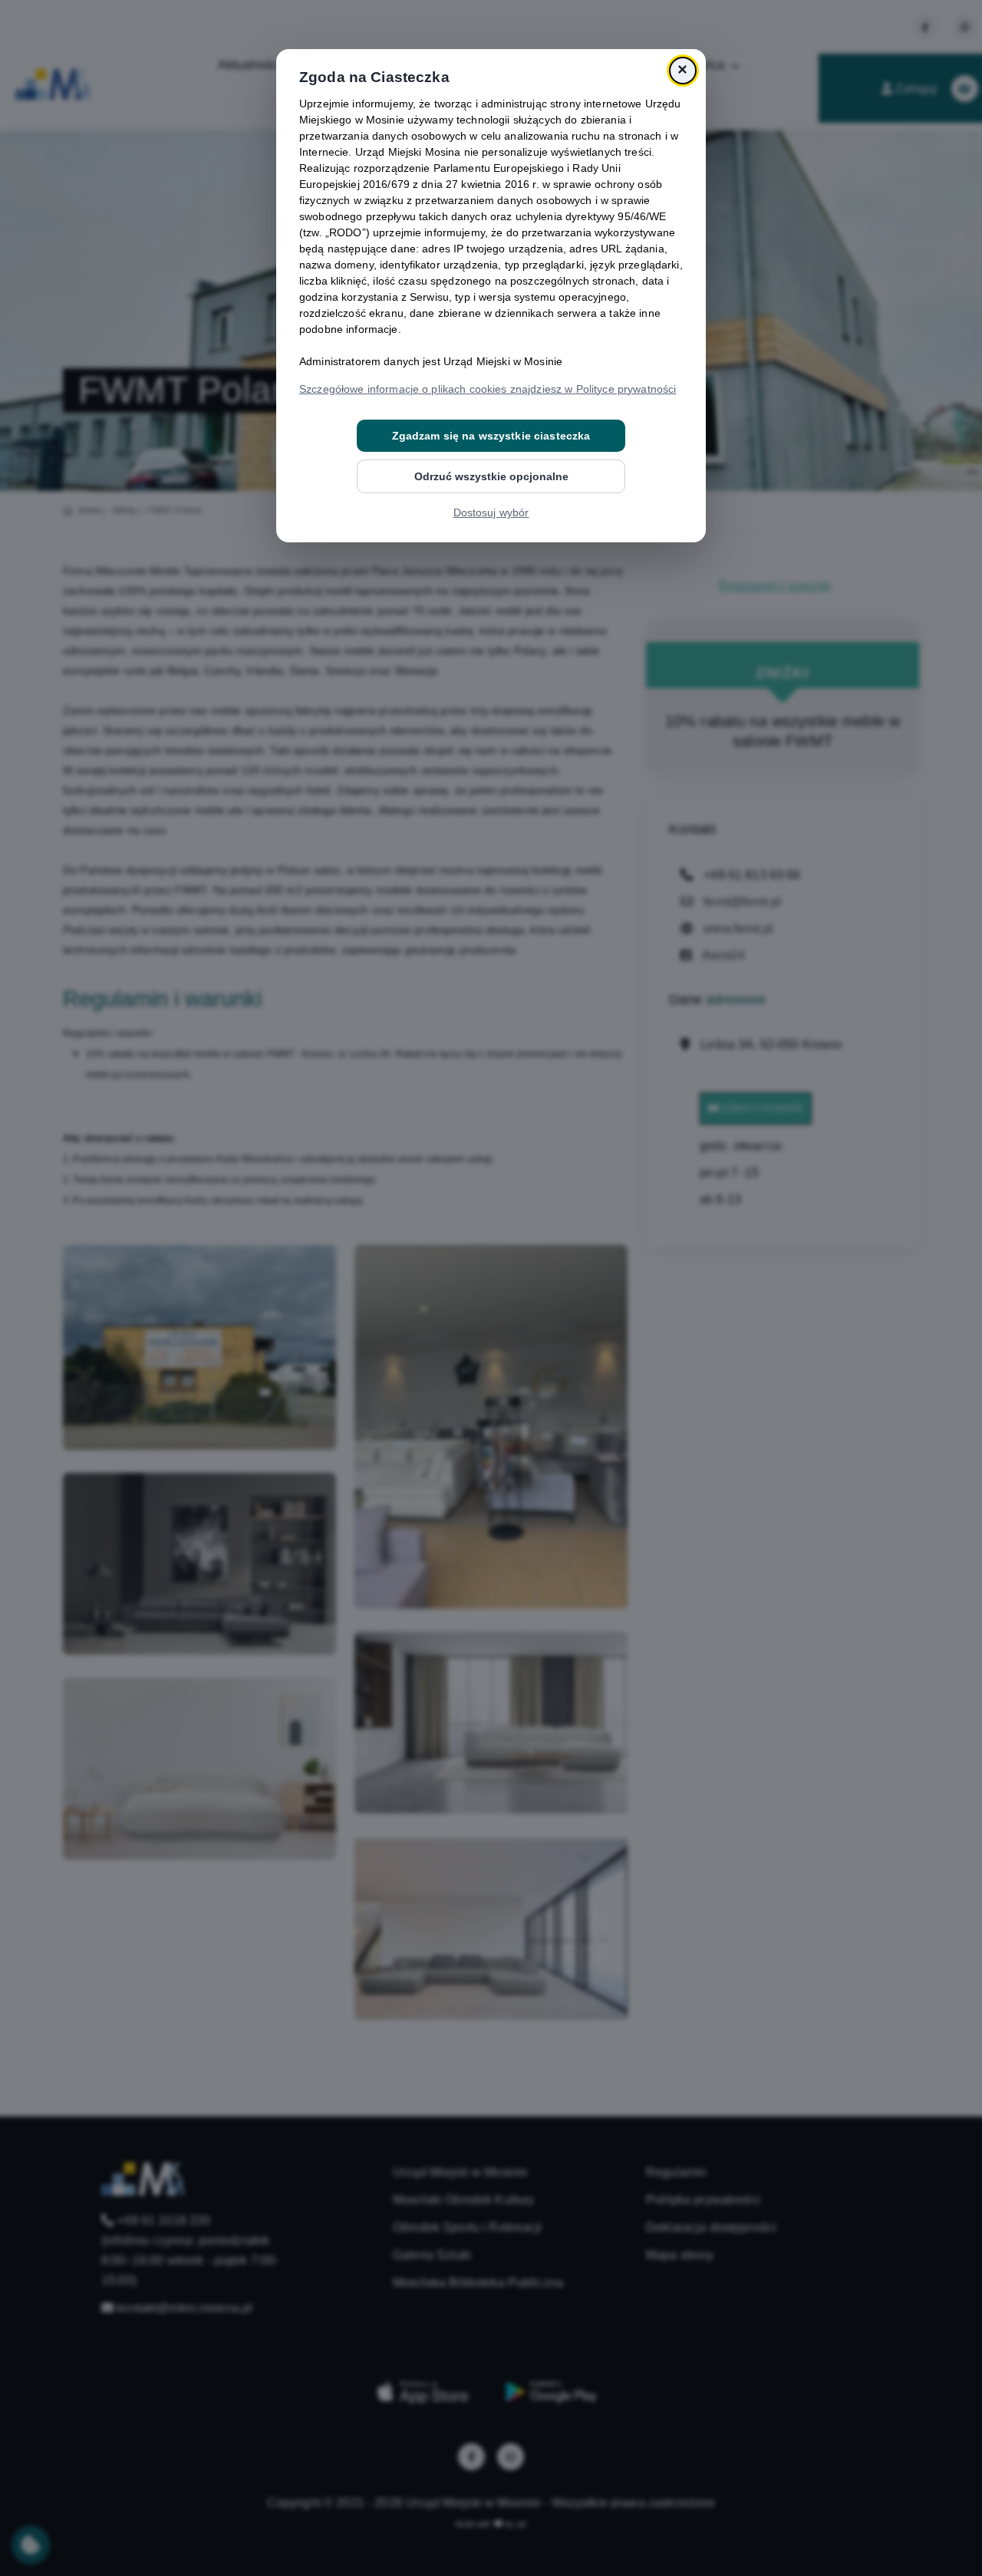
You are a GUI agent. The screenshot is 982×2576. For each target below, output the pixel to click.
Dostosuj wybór (491, 512)
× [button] (682, 70)
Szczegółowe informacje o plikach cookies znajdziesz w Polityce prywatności (488, 389)
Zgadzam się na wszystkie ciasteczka (491, 436)
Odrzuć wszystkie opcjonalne (491, 476)
